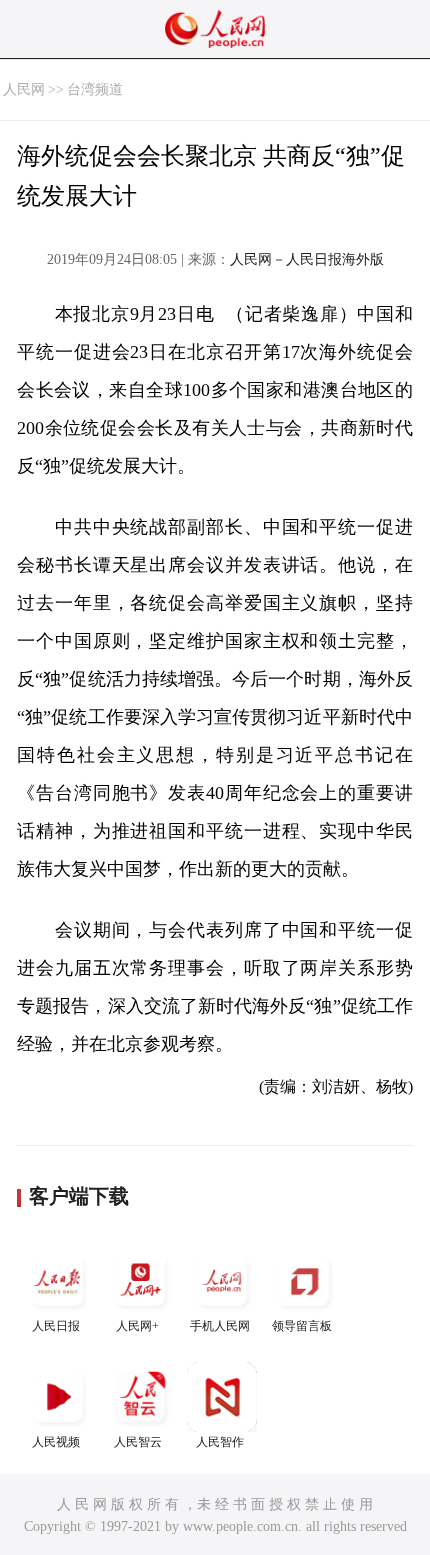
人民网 (24, 89)
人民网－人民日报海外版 (307, 259)
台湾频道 (95, 89)
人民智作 (220, 1442)
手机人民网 (220, 1326)
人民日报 (56, 1326)
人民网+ (137, 1326)
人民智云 (138, 1442)
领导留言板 (302, 1326)
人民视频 (56, 1442)
